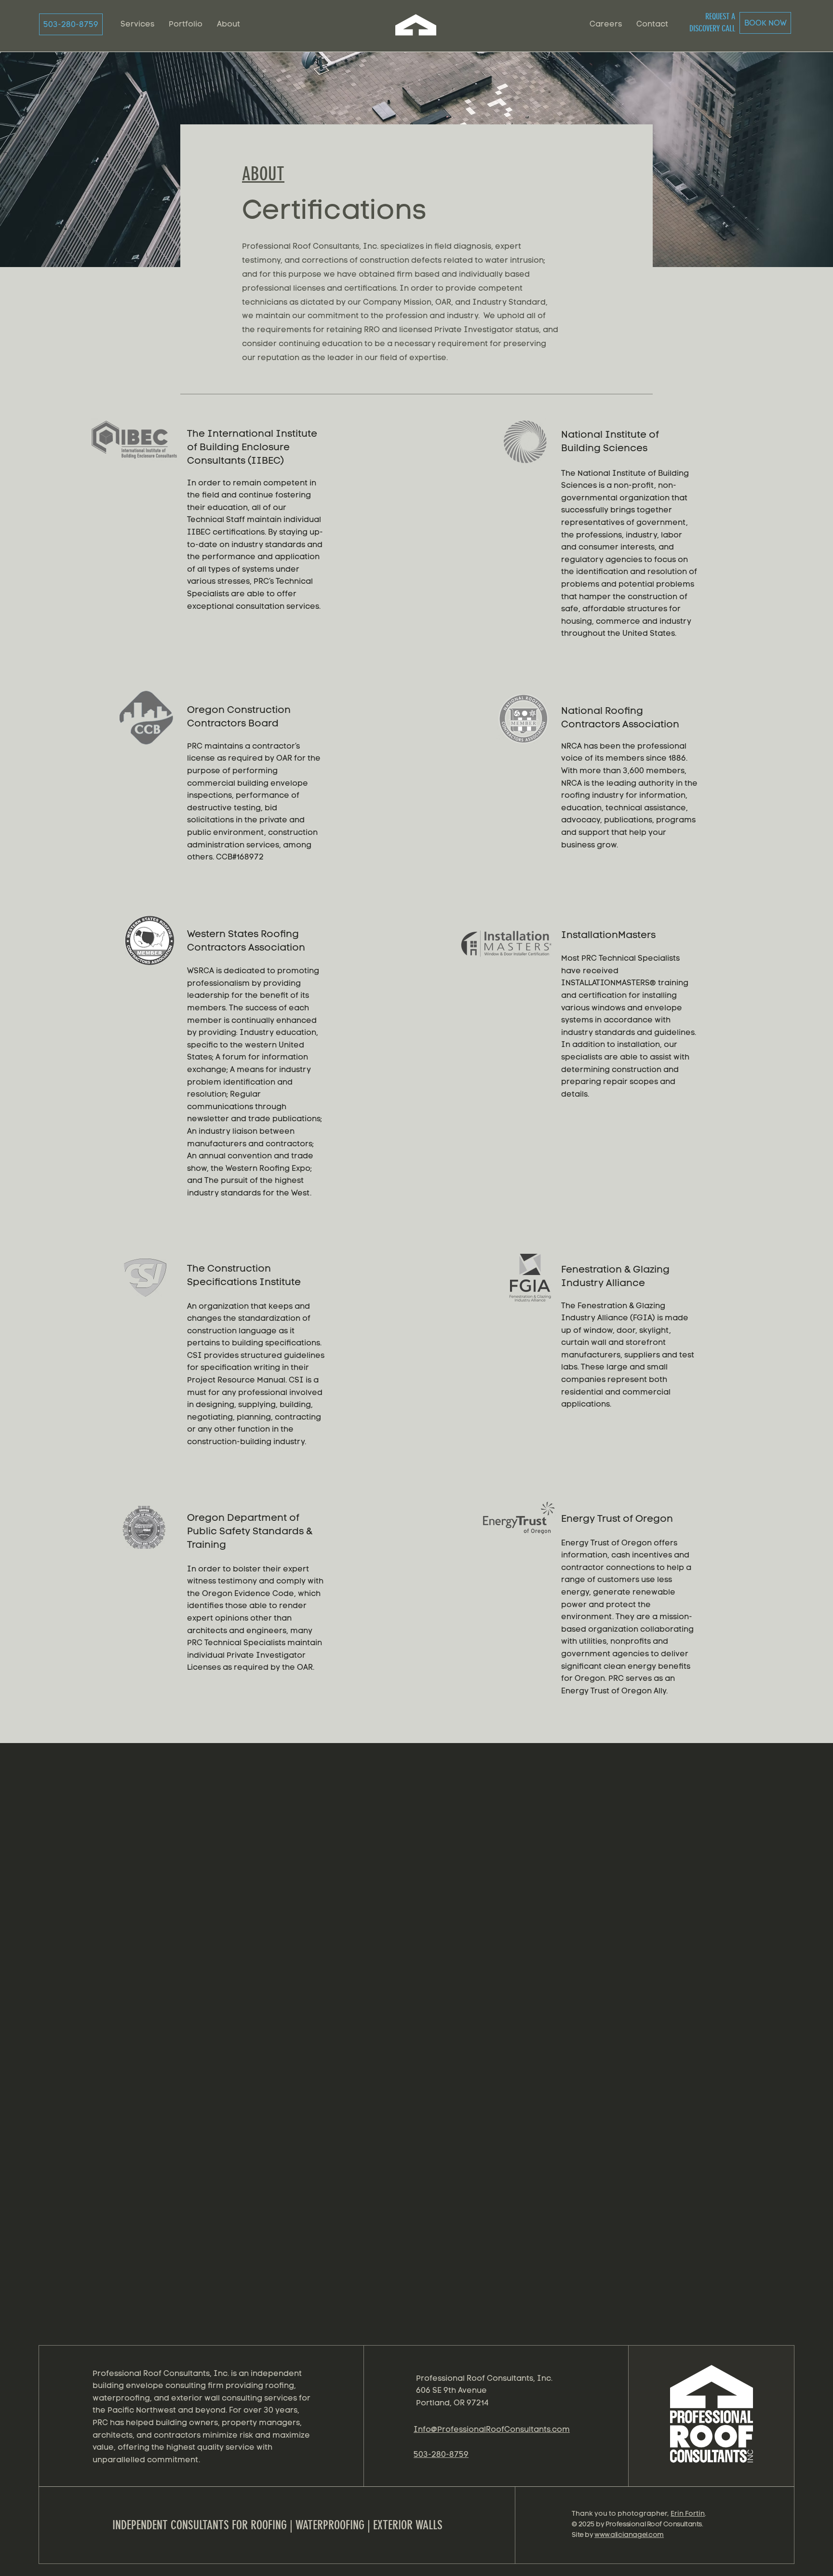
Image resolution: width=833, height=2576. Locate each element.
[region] (713, 2422)
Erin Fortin (688, 2514)
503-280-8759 (441, 2454)
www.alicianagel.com (629, 2535)
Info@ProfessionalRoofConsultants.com (492, 2429)
